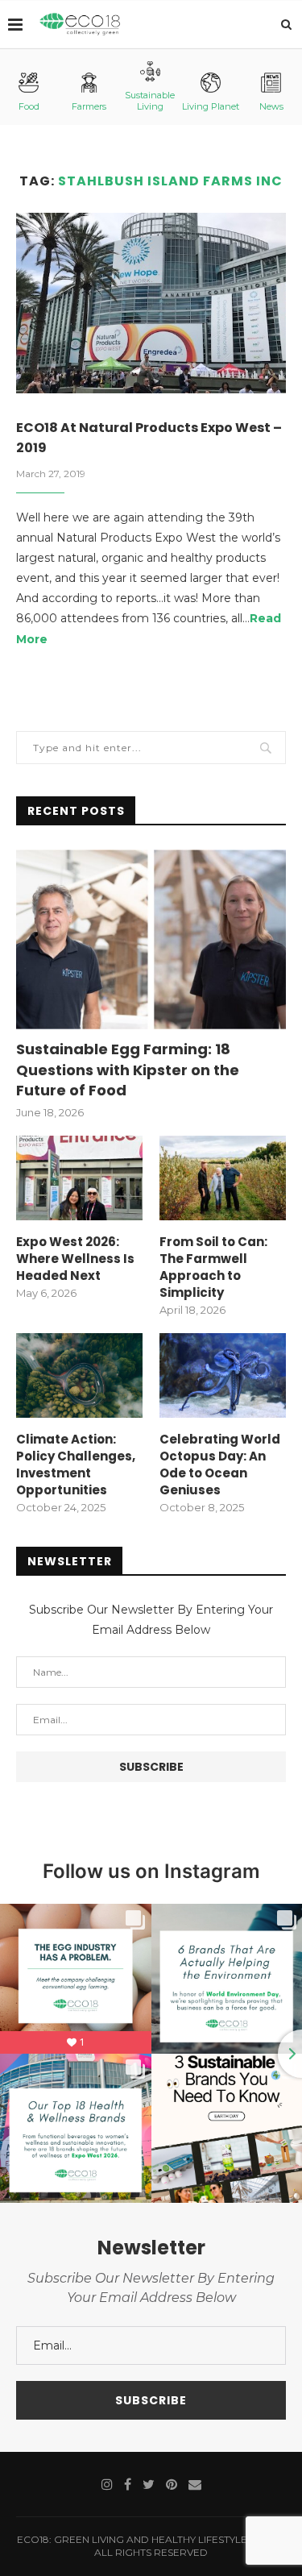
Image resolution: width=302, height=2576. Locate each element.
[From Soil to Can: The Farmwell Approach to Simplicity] (223, 1178)
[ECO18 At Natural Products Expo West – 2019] (151, 303)
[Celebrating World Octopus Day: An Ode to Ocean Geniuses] (223, 1375)
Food (29, 106)
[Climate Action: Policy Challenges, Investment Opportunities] (79, 1375)
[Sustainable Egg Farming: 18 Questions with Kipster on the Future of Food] (151, 939)
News (271, 106)
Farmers (89, 106)
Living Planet (211, 106)
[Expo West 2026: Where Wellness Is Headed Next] (79, 1178)
